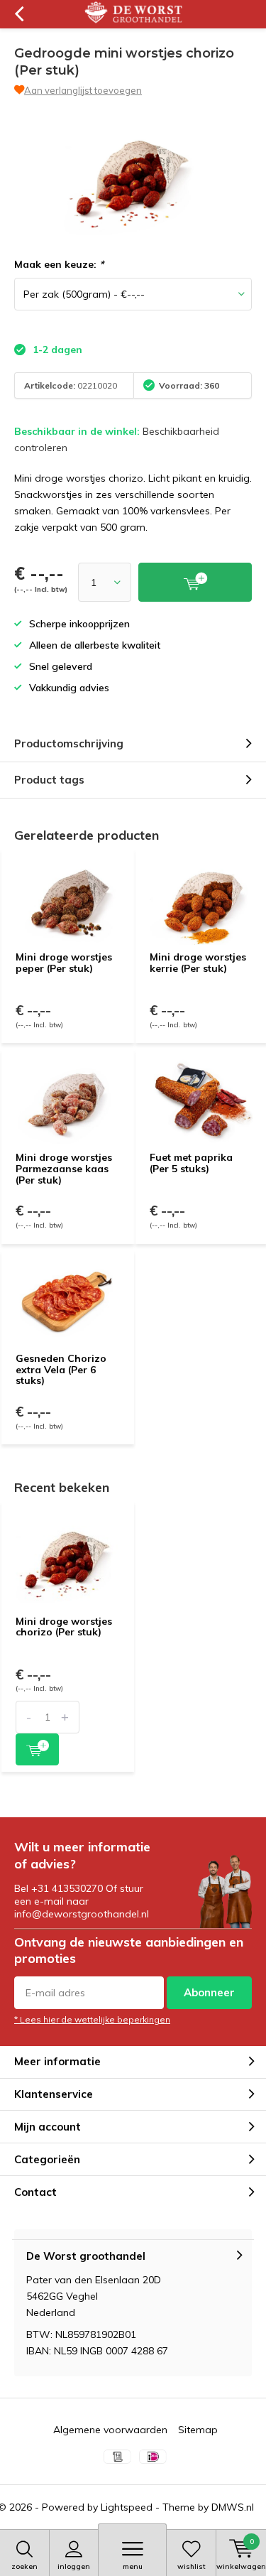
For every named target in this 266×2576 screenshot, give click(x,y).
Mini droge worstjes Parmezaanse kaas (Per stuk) (64, 1168)
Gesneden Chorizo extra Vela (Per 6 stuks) (61, 1369)
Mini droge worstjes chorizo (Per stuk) (64, 1627)
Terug (19, 14)
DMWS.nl (233, 2507)
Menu (133, 2566)
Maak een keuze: (59, 264)
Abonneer (209, 1992)
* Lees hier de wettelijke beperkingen (92, 2019)
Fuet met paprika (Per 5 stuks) (191, 1163)
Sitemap (198, 2430)
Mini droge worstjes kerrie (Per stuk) (198, 963)
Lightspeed (127, 2507)
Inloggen (74, 2566)
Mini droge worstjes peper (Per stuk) (64, 963)
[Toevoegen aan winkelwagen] (37, 1749)
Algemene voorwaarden (110, 2430)
